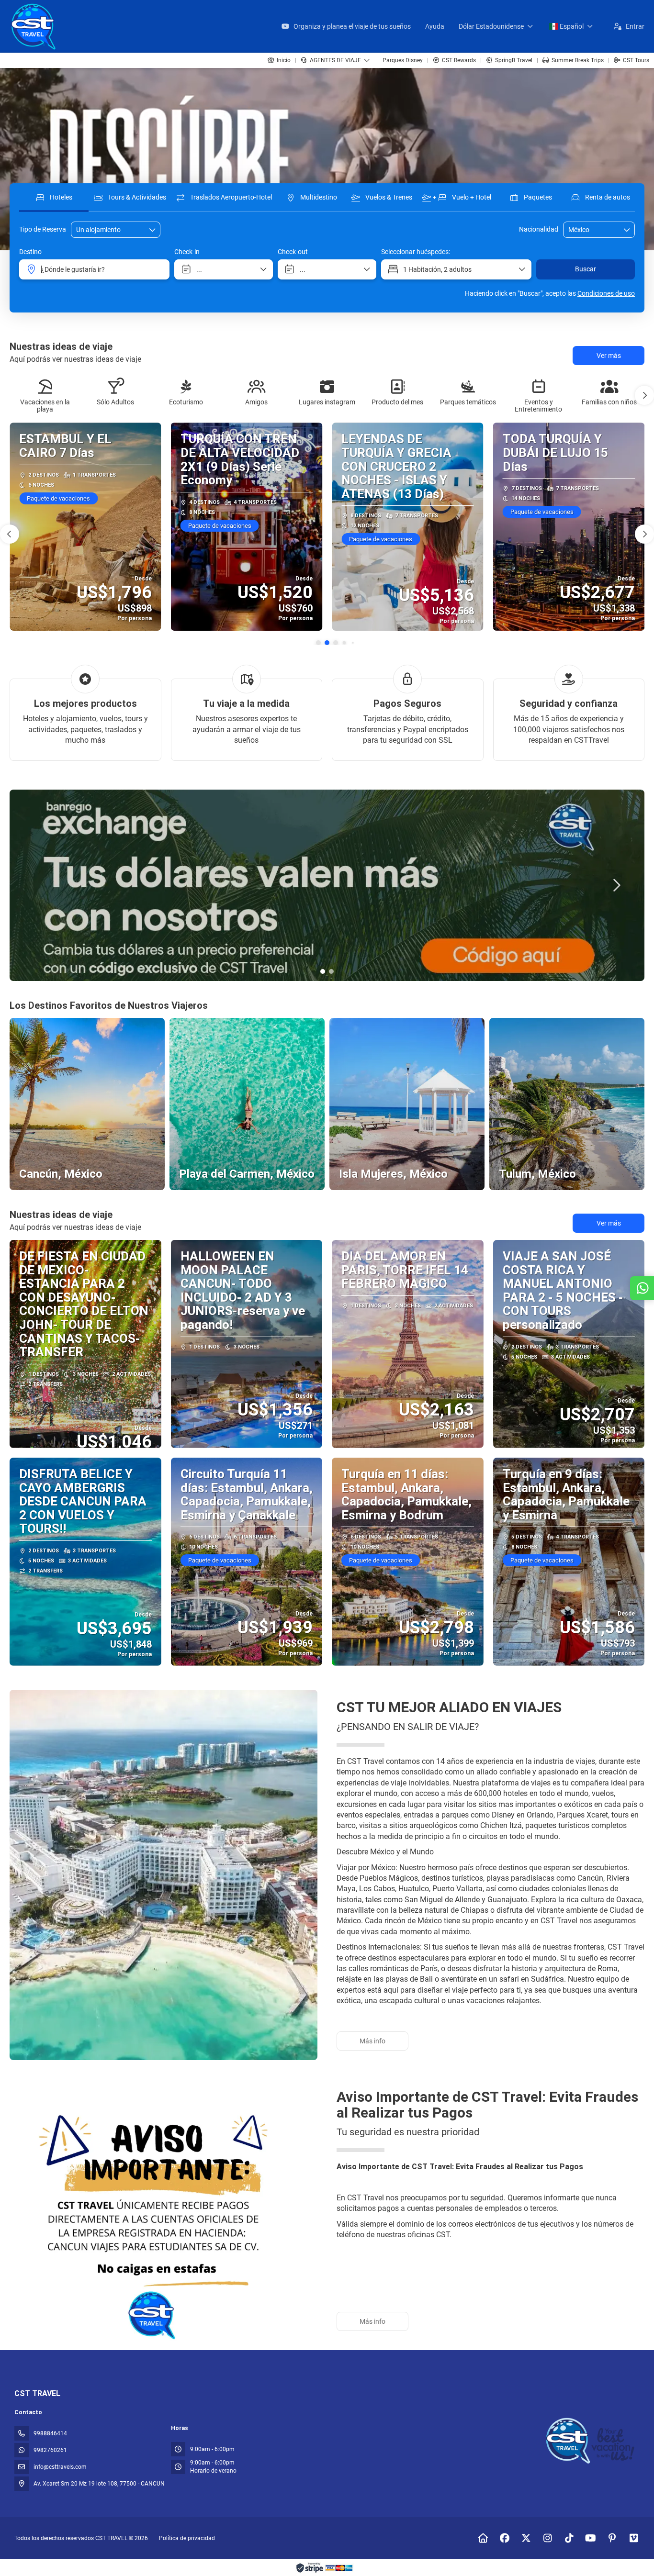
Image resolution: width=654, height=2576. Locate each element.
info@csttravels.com (60, 2467)
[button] (644, 395)
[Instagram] (547, 2538)
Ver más (609, 1223)
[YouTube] (591, 2538)
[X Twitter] (526, 2538)
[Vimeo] (634, 2538)
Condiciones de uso (606, 293)
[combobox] (592, 230)
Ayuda (435, 26)
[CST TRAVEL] (592, 2441)
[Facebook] (504, 2538)
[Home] (483, 2538)
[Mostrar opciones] (627, 230)
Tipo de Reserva (43, 229)
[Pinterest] (612, 2538)
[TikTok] (569, 2538)
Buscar (586, 269)
